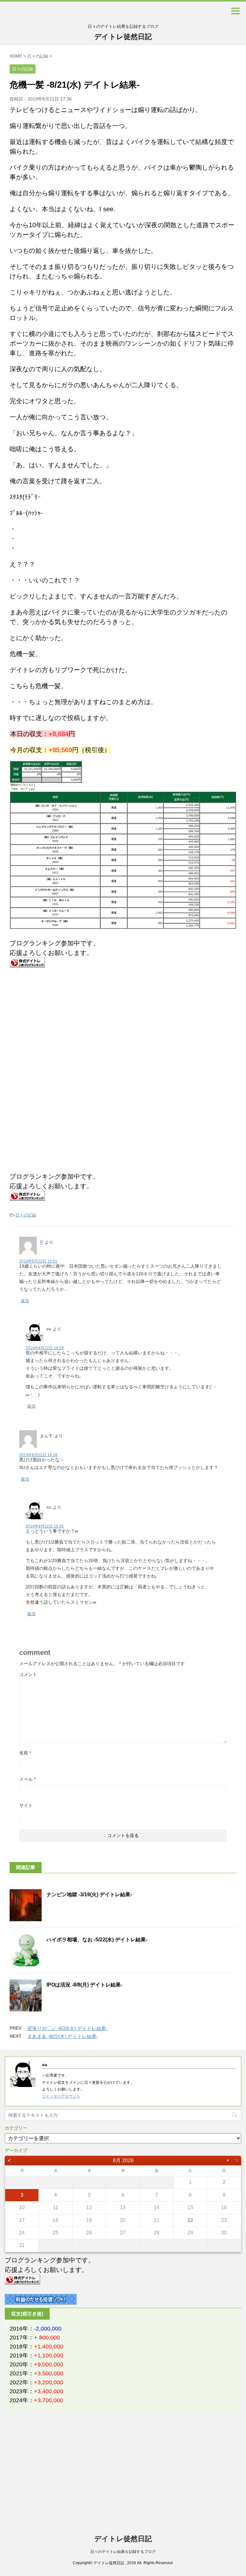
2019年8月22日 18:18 (38, 1455)
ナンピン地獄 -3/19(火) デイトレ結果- (89, 1894)
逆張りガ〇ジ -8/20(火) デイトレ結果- (67, 2028)
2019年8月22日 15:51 (38, 1261)
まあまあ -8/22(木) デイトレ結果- (63, 2036)
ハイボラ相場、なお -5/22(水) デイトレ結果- (97, 1940)
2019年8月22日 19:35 (45, 1526)
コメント (28, 1674)
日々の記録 (26, 1215)
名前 (25, 1753)
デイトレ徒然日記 (123, 37)
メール (27, 1779)
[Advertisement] (63, 1025)
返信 (25, 1301)
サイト (26, 1805)
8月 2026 (123, 2160)
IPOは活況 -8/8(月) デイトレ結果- (84, 1985)
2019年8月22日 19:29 (45, 1348)
